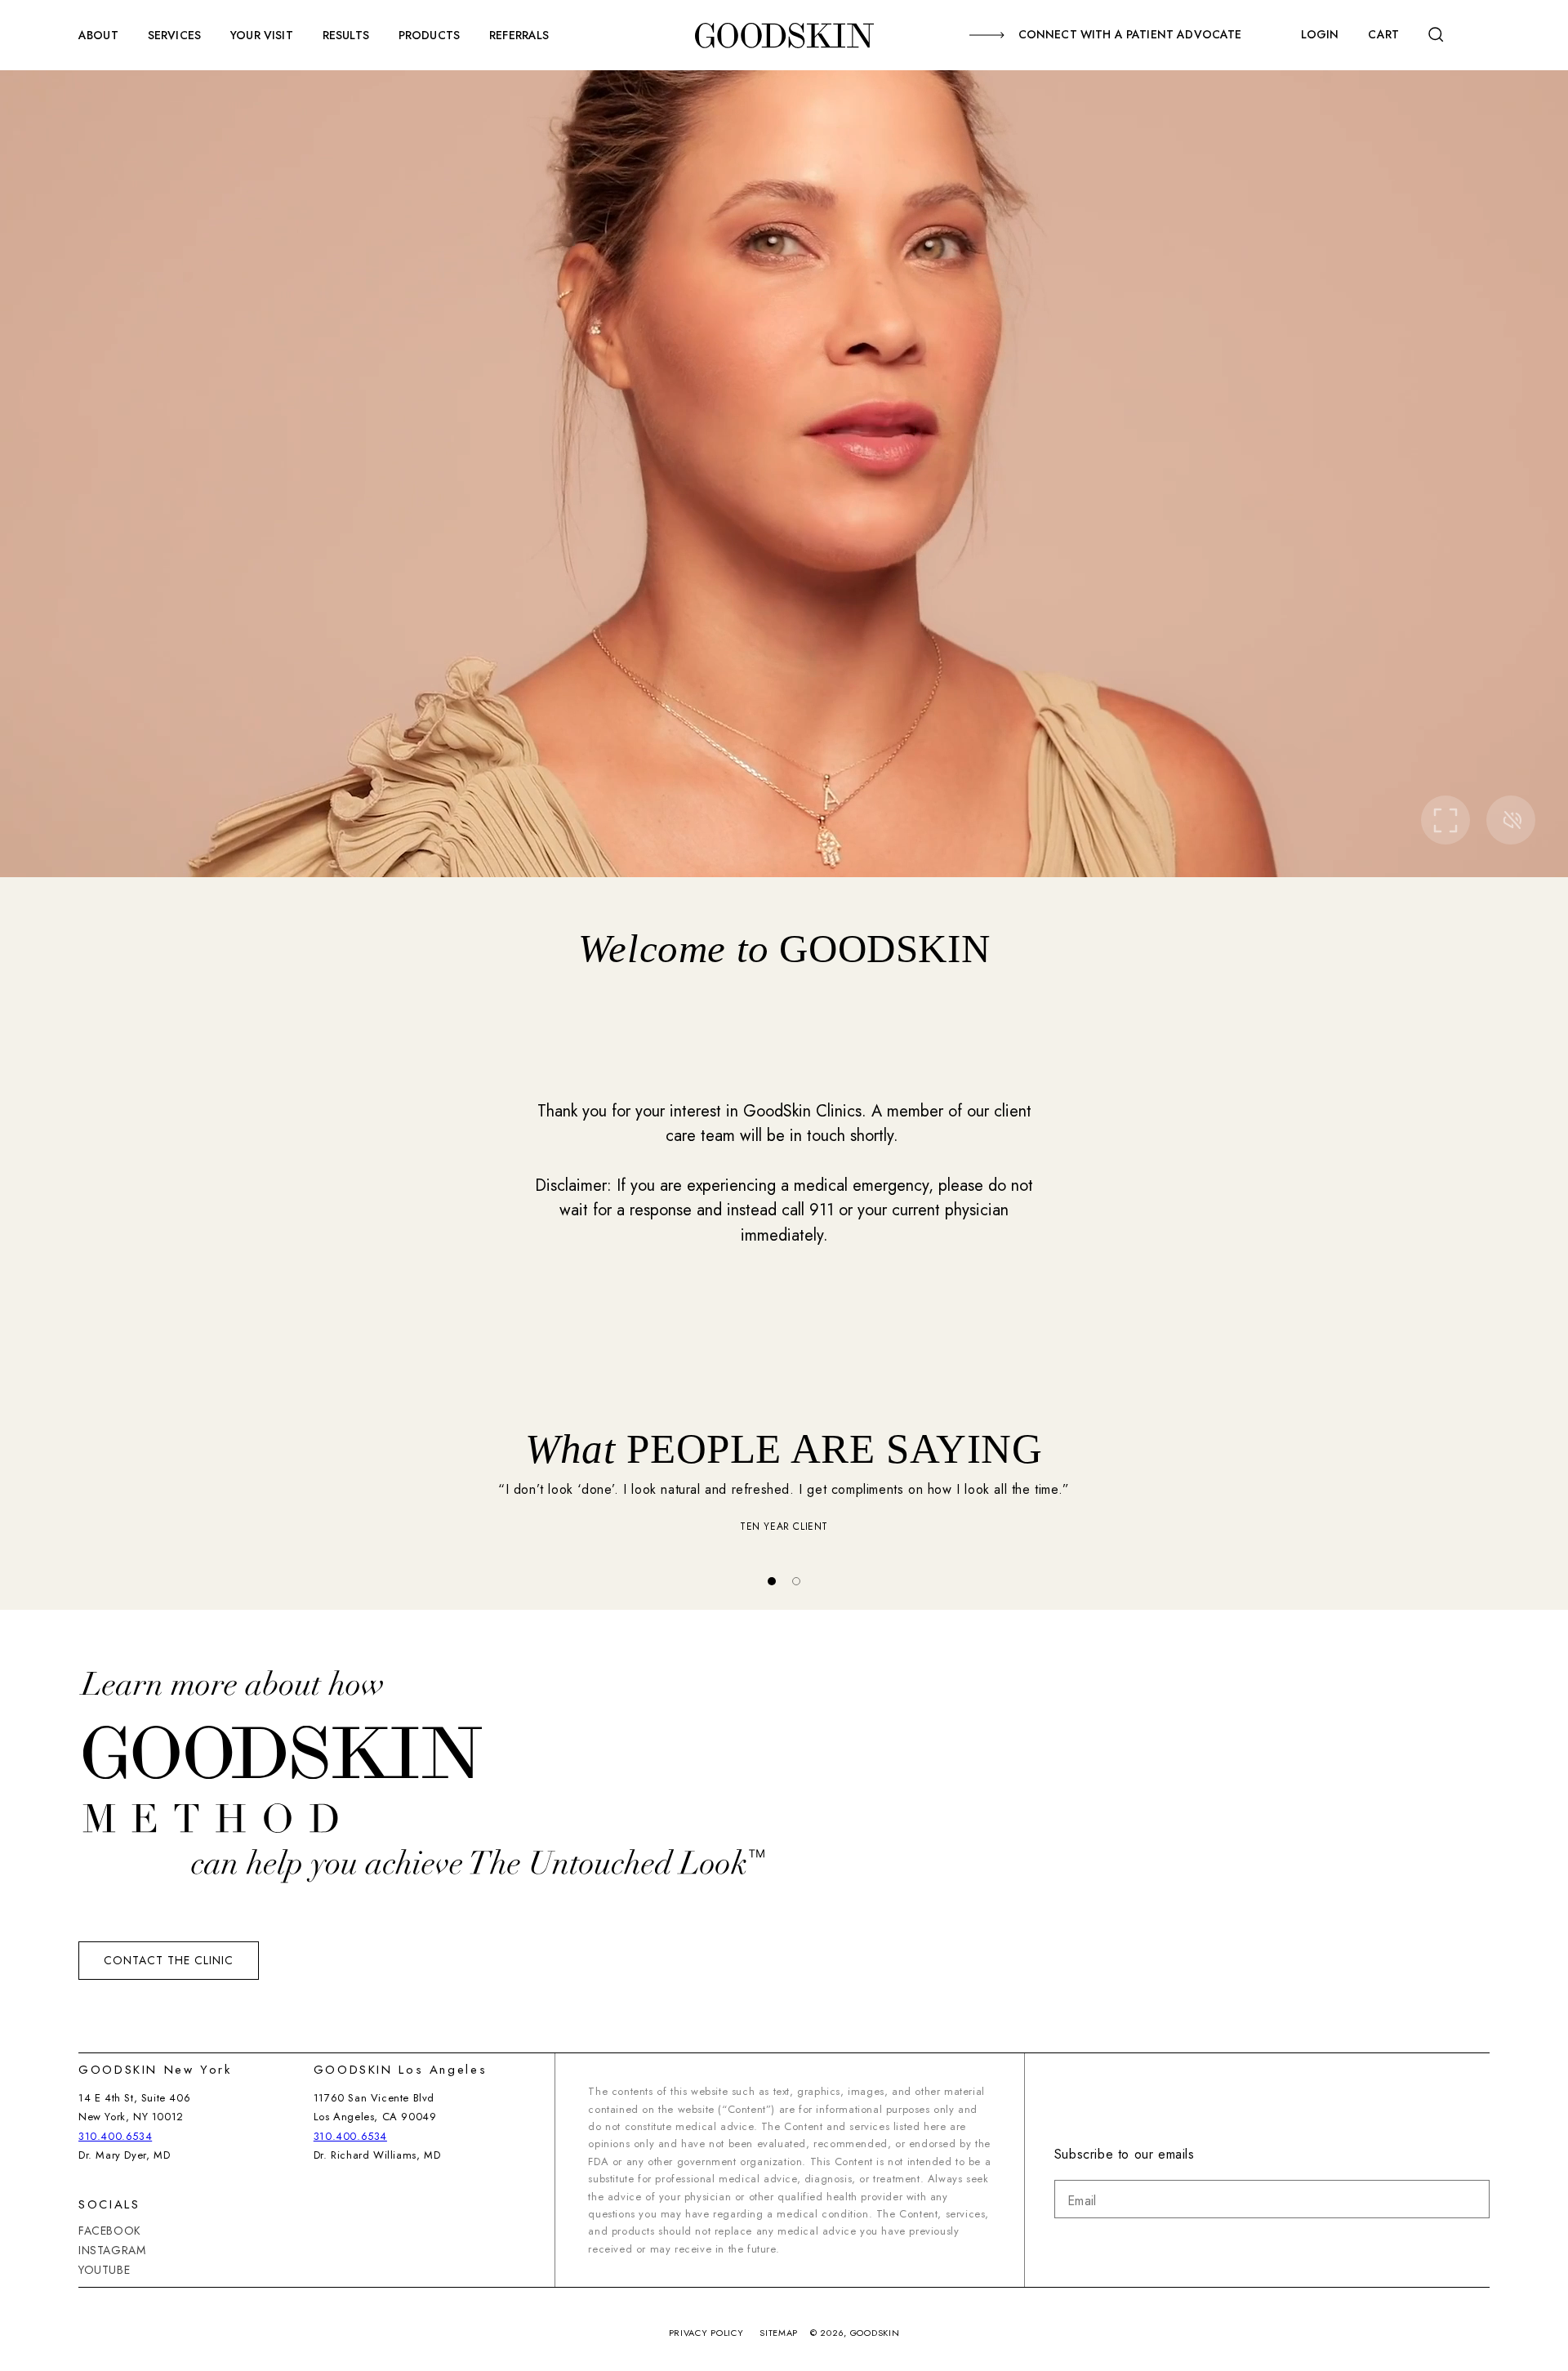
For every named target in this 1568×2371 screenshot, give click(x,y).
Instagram (112, 2250)
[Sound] (1511, 820)
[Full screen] (1445, 820)
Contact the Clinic (169, 1960)
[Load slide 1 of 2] (772, 1581)
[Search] (1441, 35)
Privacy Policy (706, 2333)
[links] (784, 35)
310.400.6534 (115, 2136)
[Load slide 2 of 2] (796, 1581)
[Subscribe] (1471, 2199)
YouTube (104, 2270)
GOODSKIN (875, 2333)
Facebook (110, 2231)
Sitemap (779, 2333)
